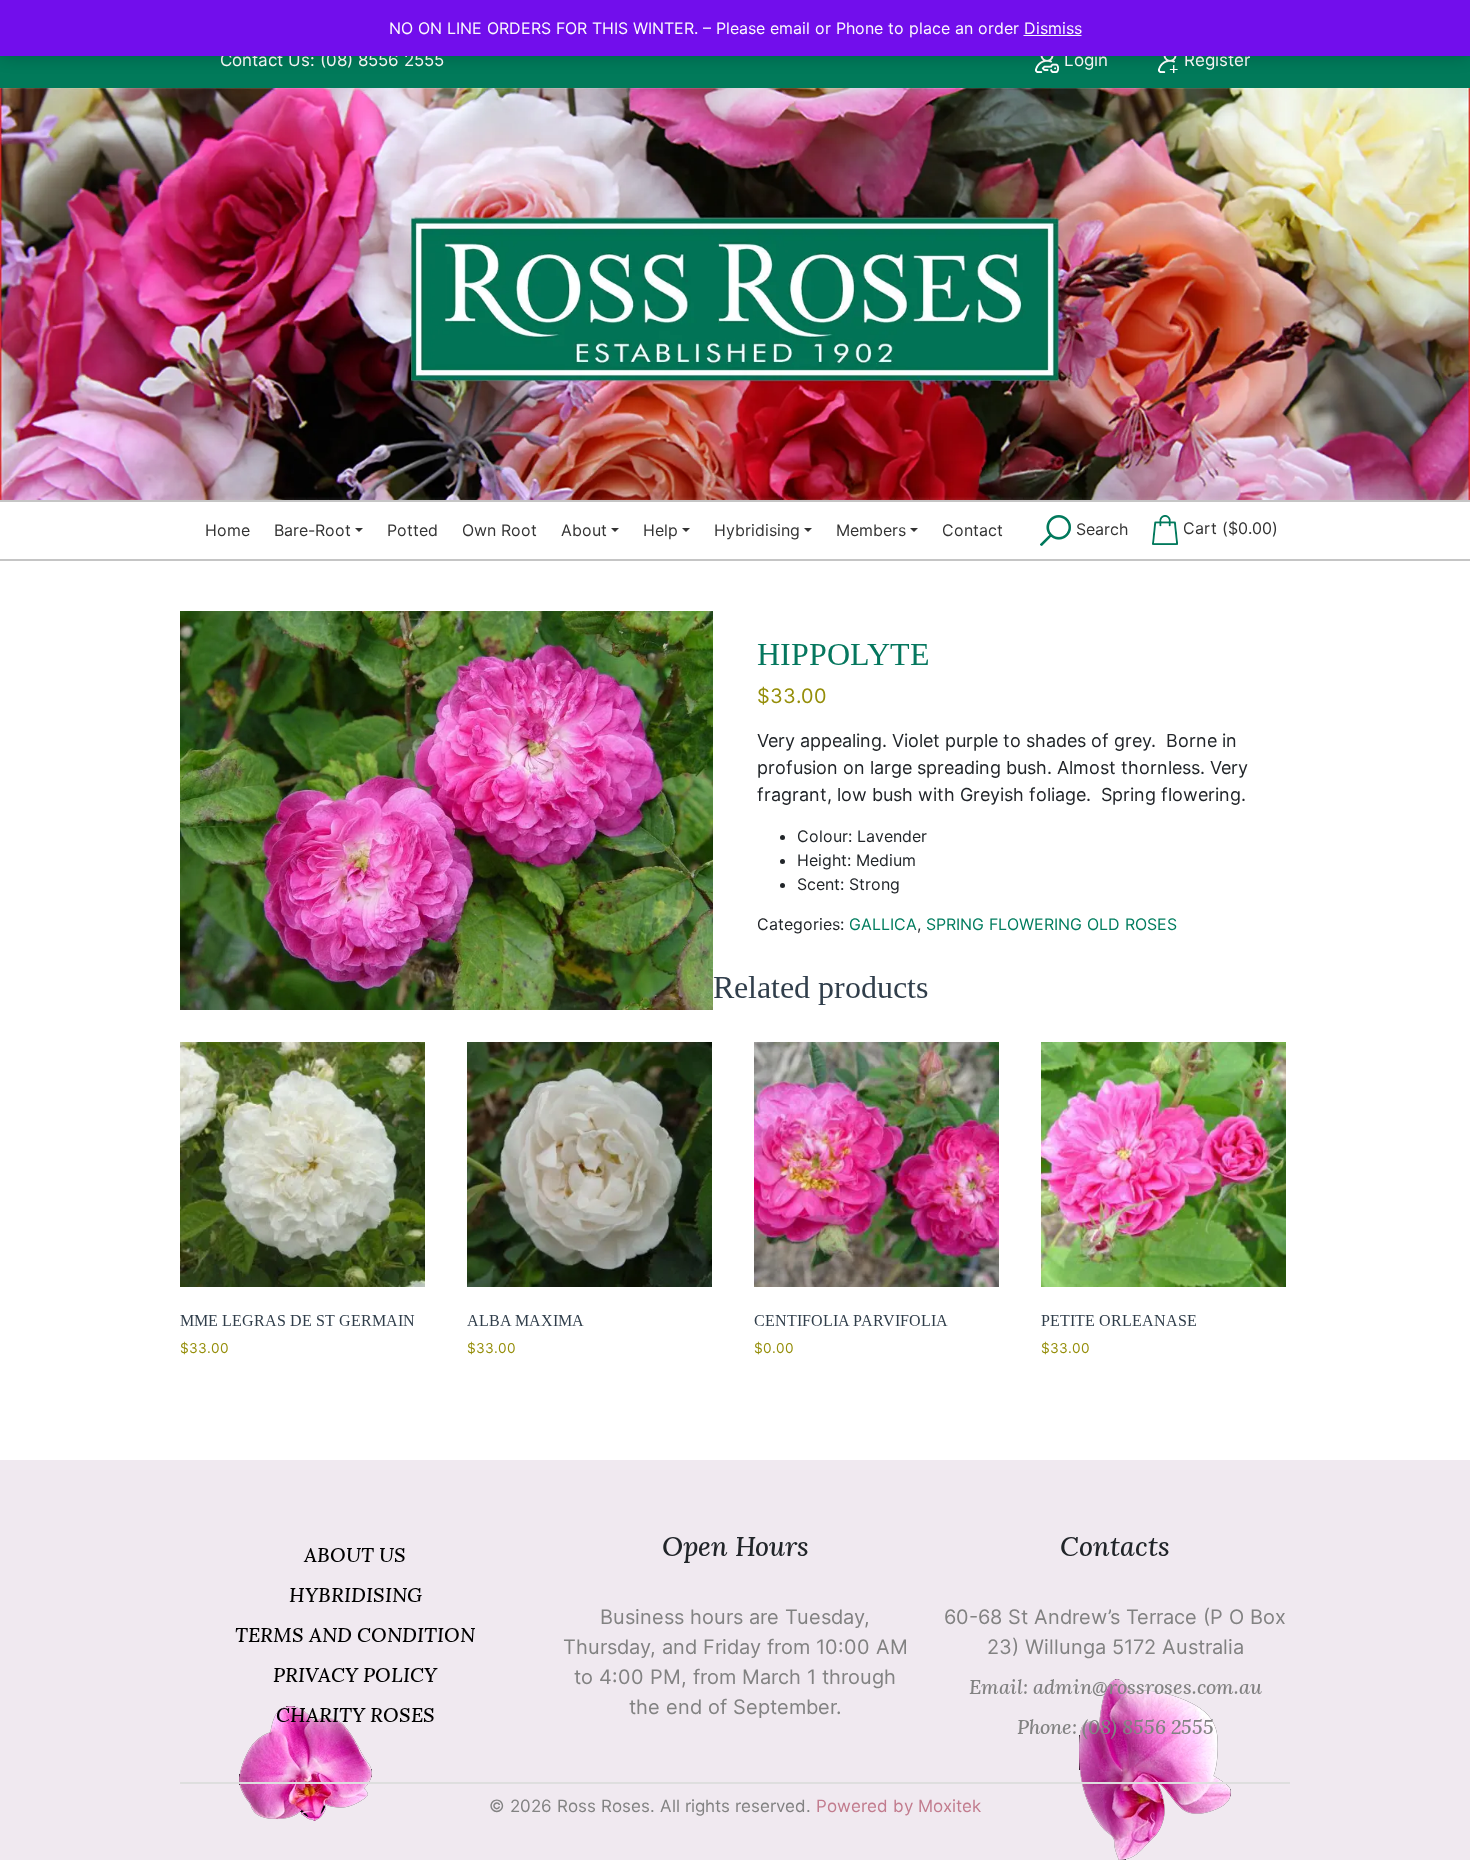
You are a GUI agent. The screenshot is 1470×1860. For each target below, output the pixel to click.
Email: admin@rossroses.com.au (1115, 1686)
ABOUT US (355, 1554)
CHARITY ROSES (355, 1714)
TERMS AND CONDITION (355, 1634)
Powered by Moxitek (898, 1806)
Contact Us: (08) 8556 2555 (332, 60)
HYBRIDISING (355, 1594)
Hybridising (757, 530)
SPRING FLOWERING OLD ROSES (1051, 924)
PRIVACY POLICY (355, 1674)
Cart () (1228, 528)
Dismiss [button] (1053, 28)
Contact (972, 530)
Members (871, 530)
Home (227, 530)
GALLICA (883, 924)
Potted (412, 530)
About (584, 530)
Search (1099, 529)
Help (660, 530)
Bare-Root (312, 530)
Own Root (499, 530)
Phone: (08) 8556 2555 (1115, 1726)
